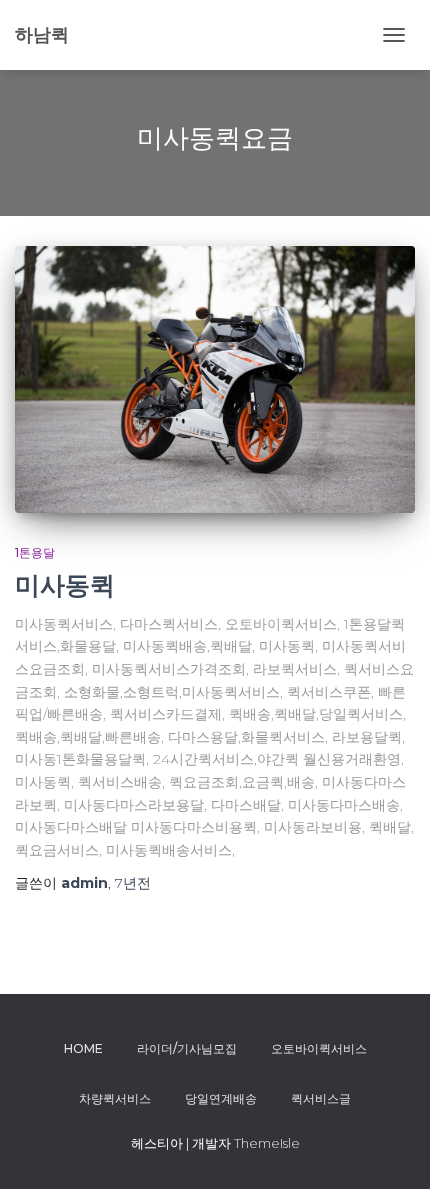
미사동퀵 (65, 585)
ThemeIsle (267, 1143)
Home (83, 1048)
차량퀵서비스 (115, 1098)
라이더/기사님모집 (187, 1048)
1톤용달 (35, 552)
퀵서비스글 (321, 1098)
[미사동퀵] (215, 379)
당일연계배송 (221, 1098)
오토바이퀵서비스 (319, 1048)
